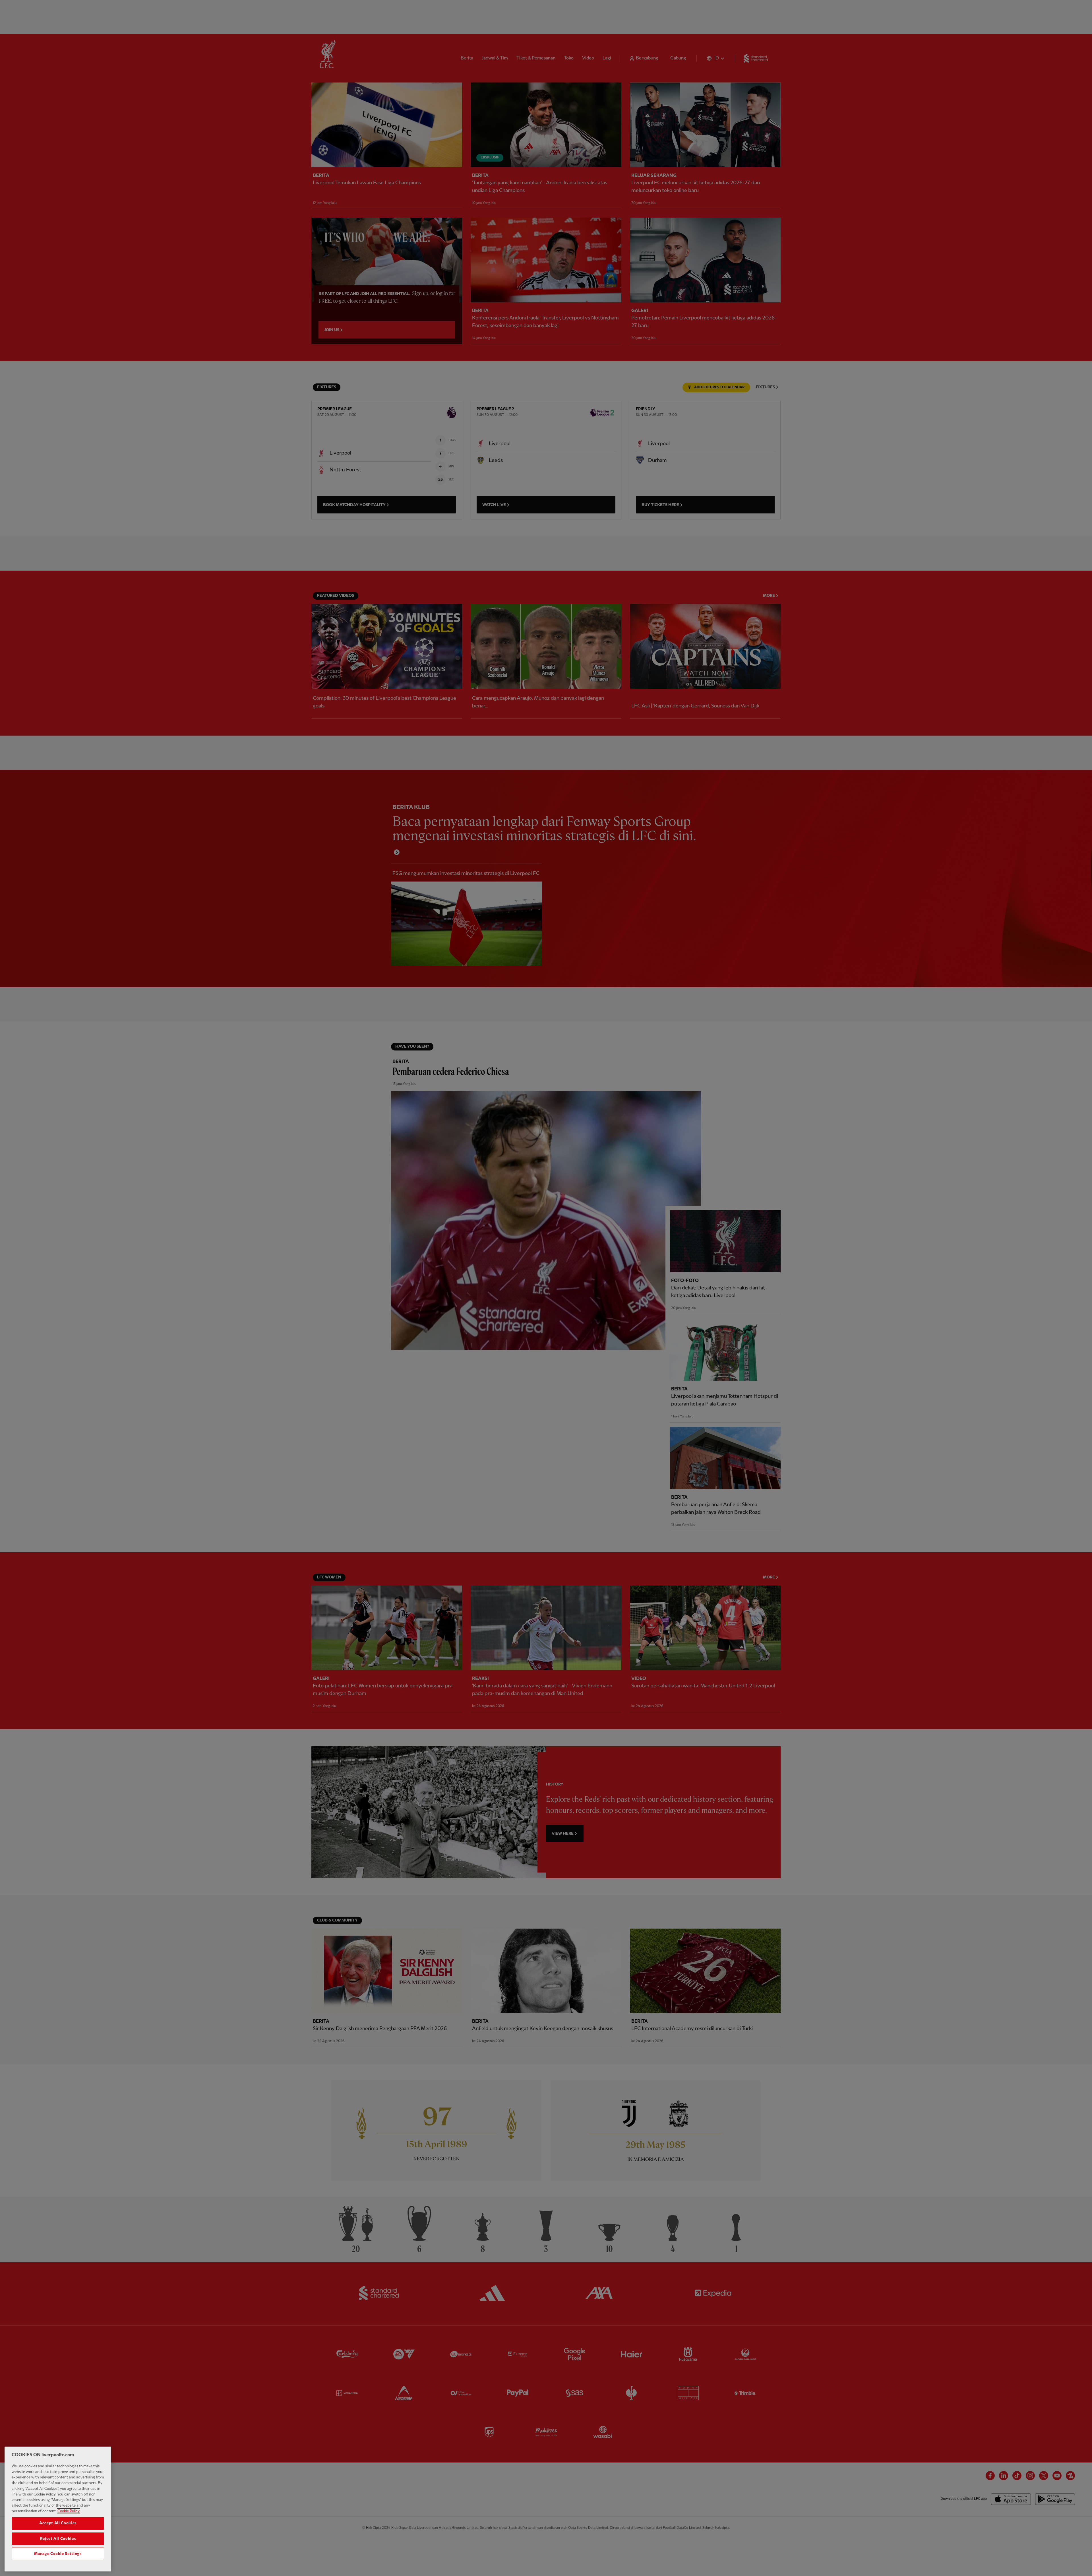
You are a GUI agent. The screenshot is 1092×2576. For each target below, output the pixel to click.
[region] (58, 2509)
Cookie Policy (69, 2511)
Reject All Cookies (58, 2538)
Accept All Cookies (58, 2523)
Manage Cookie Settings (58, 2554)
